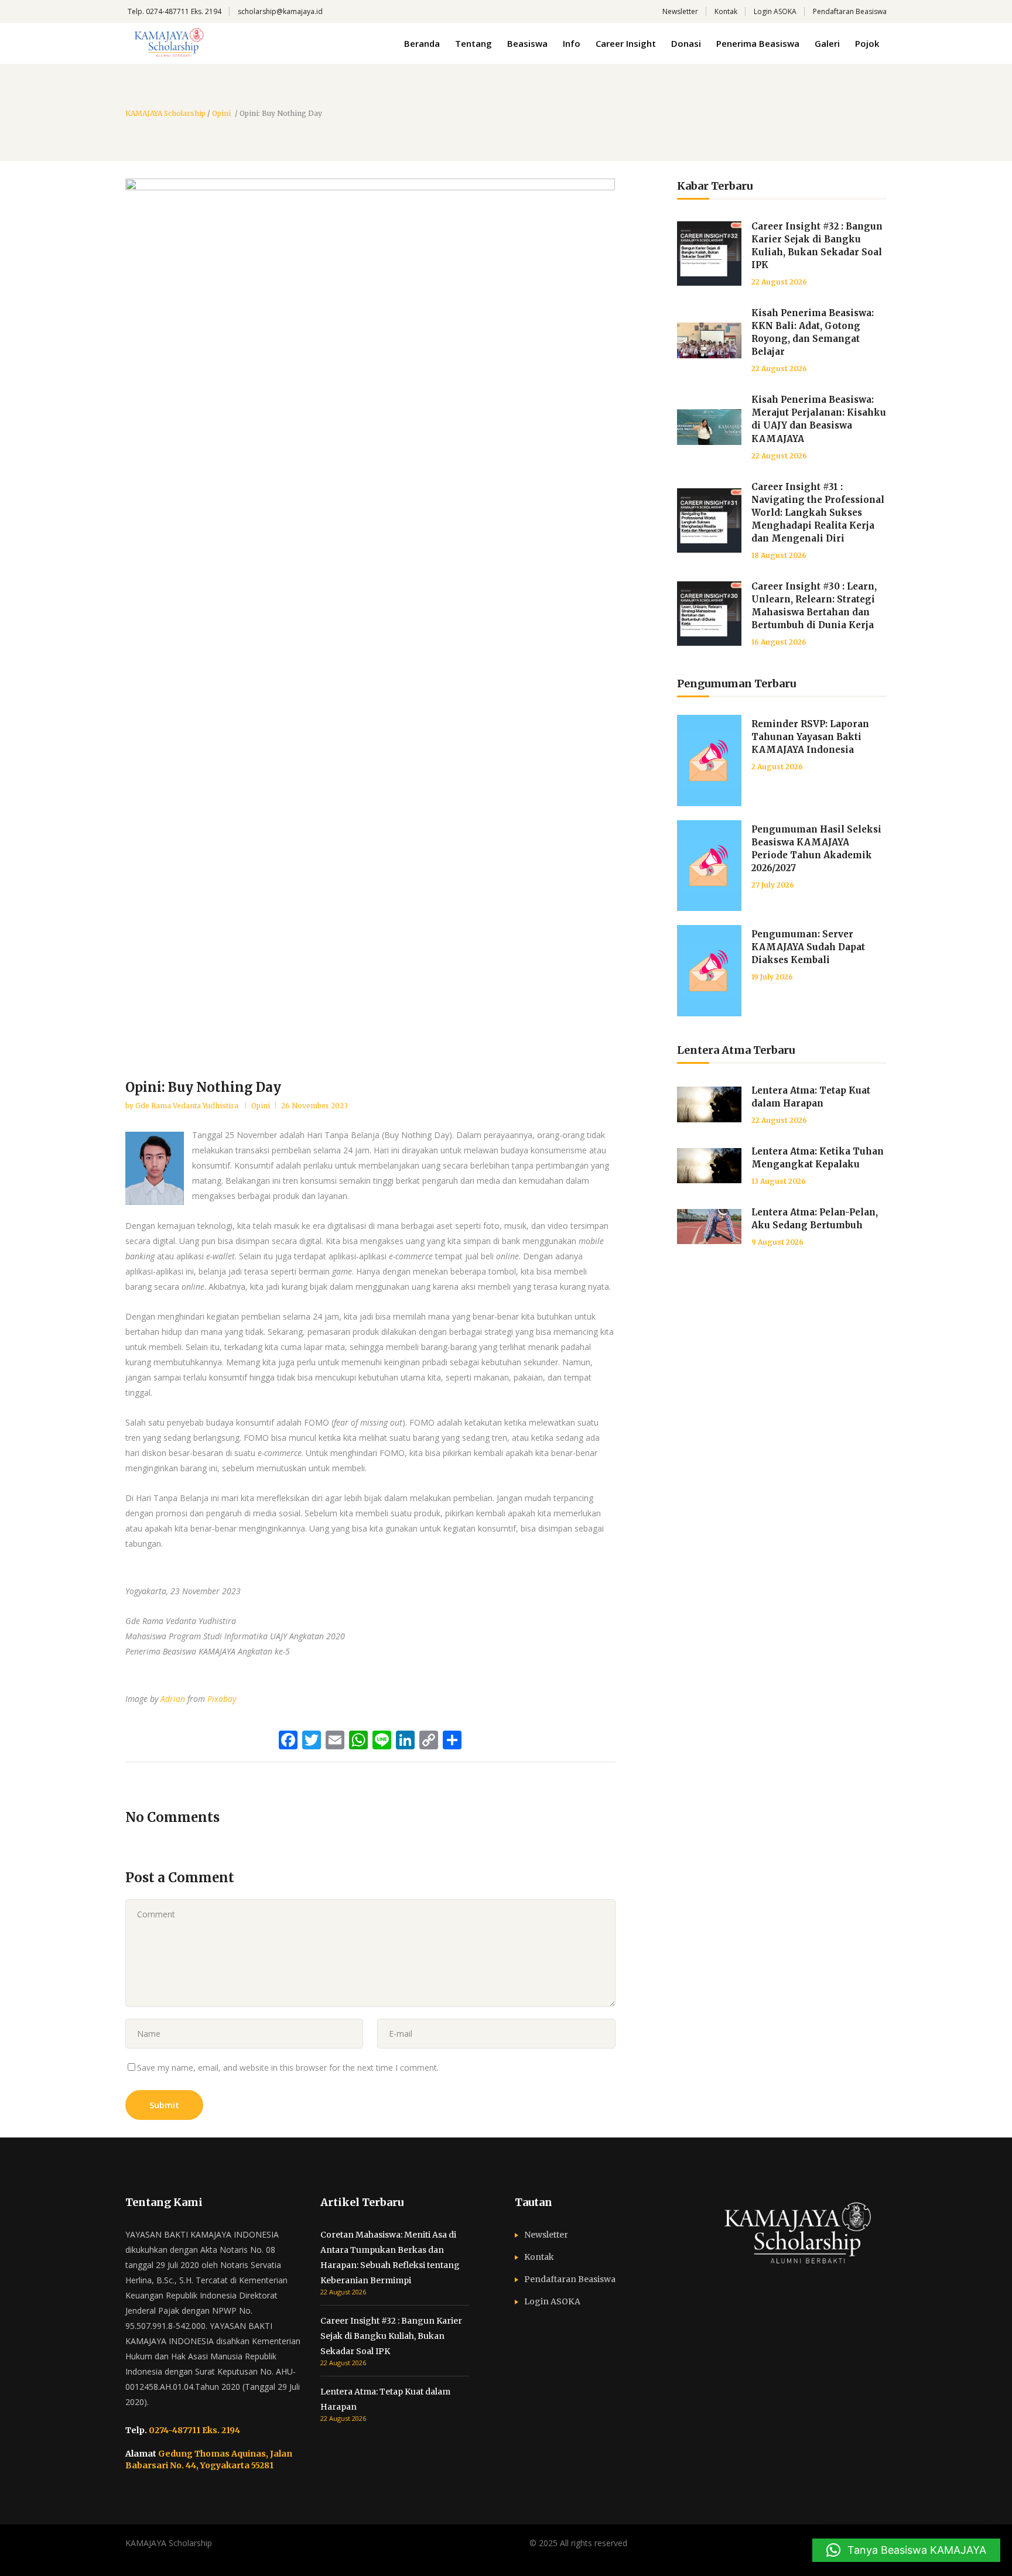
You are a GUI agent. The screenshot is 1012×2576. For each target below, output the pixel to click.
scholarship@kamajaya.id (280, 11)
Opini (221, 114)
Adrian (173, 1699)
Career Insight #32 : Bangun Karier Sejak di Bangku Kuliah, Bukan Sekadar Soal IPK (391, 2336)
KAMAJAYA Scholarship (165, 114)
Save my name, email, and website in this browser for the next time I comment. (288, 2068)
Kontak (726, 11)
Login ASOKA (775, 11)
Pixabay (222, 1699)
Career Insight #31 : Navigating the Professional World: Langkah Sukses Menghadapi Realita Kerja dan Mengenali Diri (818, 513)
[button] (906, 2550)
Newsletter (680, 11)
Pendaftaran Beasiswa (850, 11)
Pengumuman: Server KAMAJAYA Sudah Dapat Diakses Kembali (808, 947)
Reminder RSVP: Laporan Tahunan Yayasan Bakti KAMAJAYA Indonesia (810, 737)
